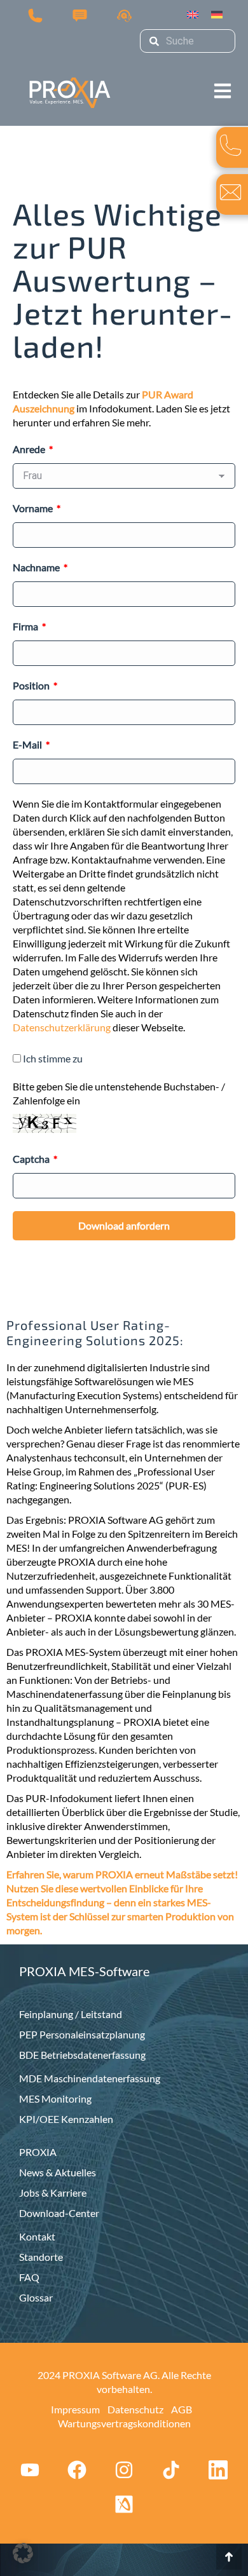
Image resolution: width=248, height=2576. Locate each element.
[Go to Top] (229, 2557)
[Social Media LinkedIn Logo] (218, 2470)
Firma (26, 626)
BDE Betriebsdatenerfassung (82, 2055)
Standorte (41, 2257)
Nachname (37, 567)
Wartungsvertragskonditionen (124, 2423)
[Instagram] (124, 2470)
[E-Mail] (231, 192)
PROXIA (38, 2152)
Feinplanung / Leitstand (71, 2014)
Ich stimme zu (53, 1058)
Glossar (36, 2297)
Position (32, 685)
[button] (223, 80)
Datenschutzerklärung (62, 1027)
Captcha (32, 1159)
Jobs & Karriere (53, 2193)
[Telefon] (35, 15)
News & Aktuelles (58, 2172)
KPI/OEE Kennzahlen (66, 2119)
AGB (182, 2409)
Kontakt (37, 2236)
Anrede (30, 449)
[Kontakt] (80, 15)
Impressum (75, 2409)
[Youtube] (30, 2470)
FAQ (29, 2277)
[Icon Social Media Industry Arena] (124, 2504)
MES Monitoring (55, 2098)
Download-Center (59, 2213)
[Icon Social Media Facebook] (77, 2470)
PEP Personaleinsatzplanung (82, 2034)
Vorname (34, 508)
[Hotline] (124, 15)
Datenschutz (135, 2409)
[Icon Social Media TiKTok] (171, 2470)
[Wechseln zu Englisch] (193, 15)
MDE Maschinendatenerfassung (90, 2078)
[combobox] (188, 41)
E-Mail (28, 744)
